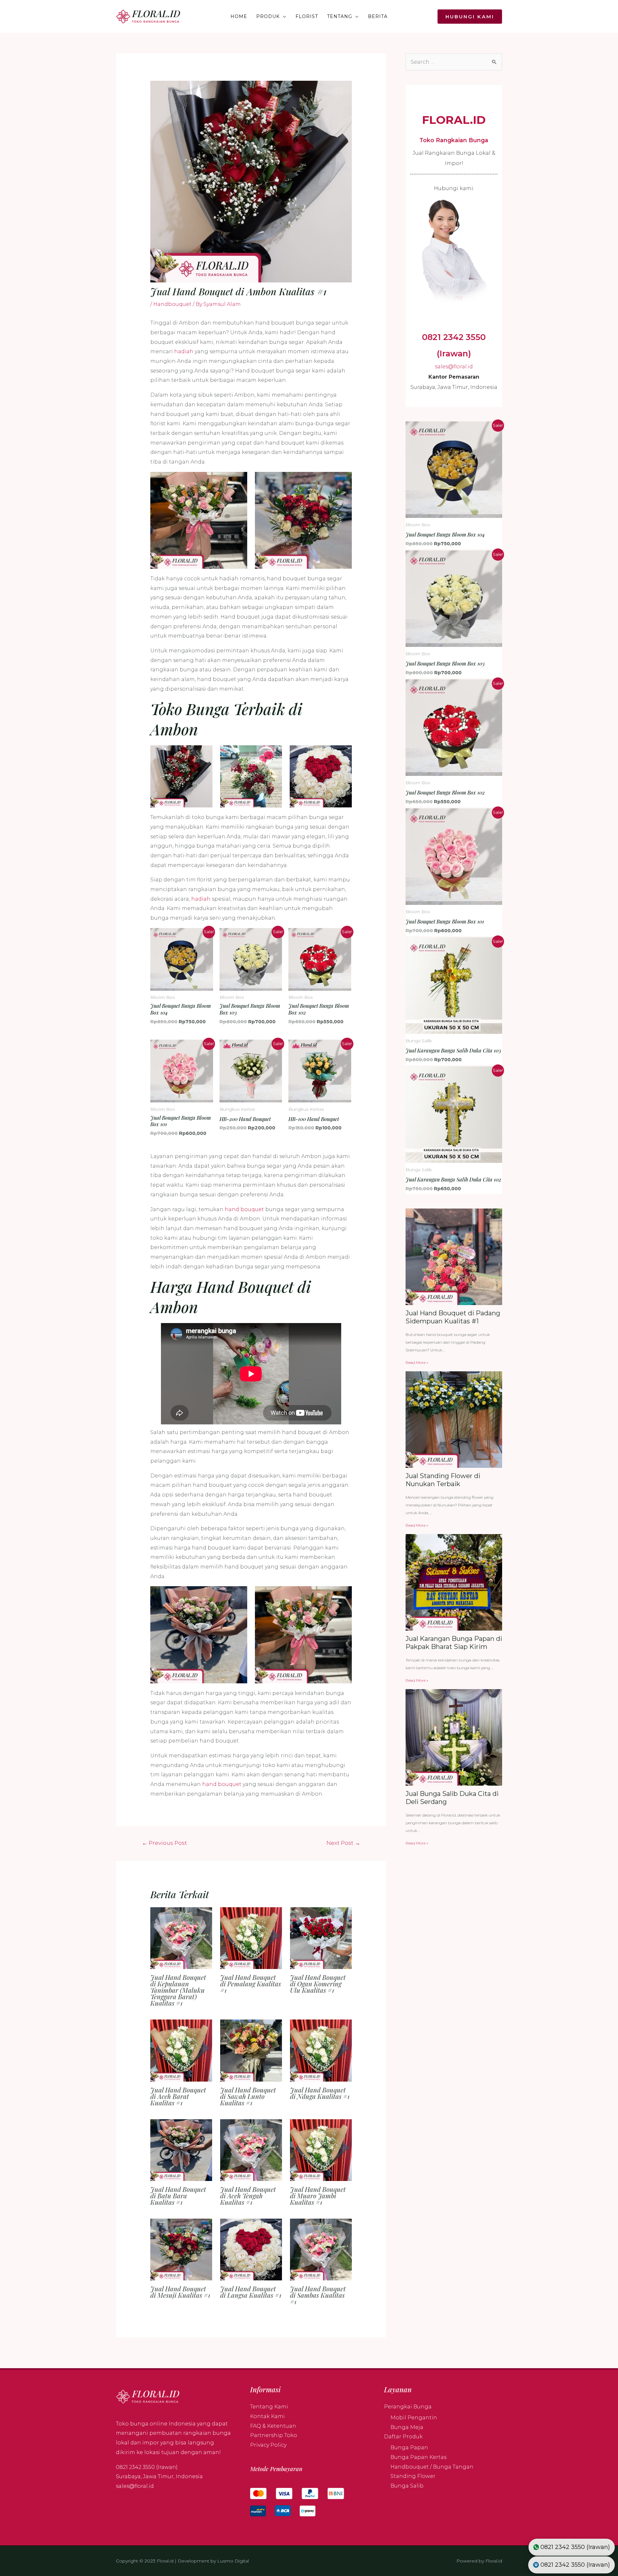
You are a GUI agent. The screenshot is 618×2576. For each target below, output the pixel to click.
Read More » (417, 1362)
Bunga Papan (409, 2447)
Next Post (343, 1843)
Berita (378, 16)
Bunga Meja (407, 2427)
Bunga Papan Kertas (418, 2457)
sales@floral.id (454, 367)
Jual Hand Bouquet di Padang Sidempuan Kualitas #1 (453, 1317)
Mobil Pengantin (414, 2418)
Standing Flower (413, 2476)
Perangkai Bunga (408, 2407)
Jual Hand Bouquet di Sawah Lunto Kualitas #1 (248, 2096)
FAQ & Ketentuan (273, 2426)
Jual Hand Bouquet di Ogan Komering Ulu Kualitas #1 (318, 1984)
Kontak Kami (267, 2416)
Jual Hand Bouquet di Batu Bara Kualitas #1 (178, 2196)
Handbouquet (172, 304)
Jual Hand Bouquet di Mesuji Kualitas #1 (180, 2292)
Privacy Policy (268, 2445)
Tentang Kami (269, 2407)
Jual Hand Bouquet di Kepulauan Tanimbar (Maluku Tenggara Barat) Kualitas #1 (178, 1990)
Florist (307, 16)
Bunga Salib (407, 2486)
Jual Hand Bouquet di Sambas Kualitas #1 (318, 2295)
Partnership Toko (274, 2435)
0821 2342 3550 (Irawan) (147, 2467)
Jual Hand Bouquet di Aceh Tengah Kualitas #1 (248, 2196)
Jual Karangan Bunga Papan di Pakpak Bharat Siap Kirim (454, 1643)
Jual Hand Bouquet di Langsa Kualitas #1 (251, 2292)
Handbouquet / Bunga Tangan (432, 2467)
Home (239, 16)
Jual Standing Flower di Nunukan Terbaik (443, 1480)
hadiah (184, 351)
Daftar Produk (403, 2437)
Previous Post (164, 1843)
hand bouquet (244, 1209)
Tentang (340, 16)
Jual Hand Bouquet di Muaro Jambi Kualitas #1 (318, 2196)
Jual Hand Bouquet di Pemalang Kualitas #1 (251, 1984)
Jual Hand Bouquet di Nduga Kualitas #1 (320, 2093)
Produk (268, 16)
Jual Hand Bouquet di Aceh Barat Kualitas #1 (178, 2096)
